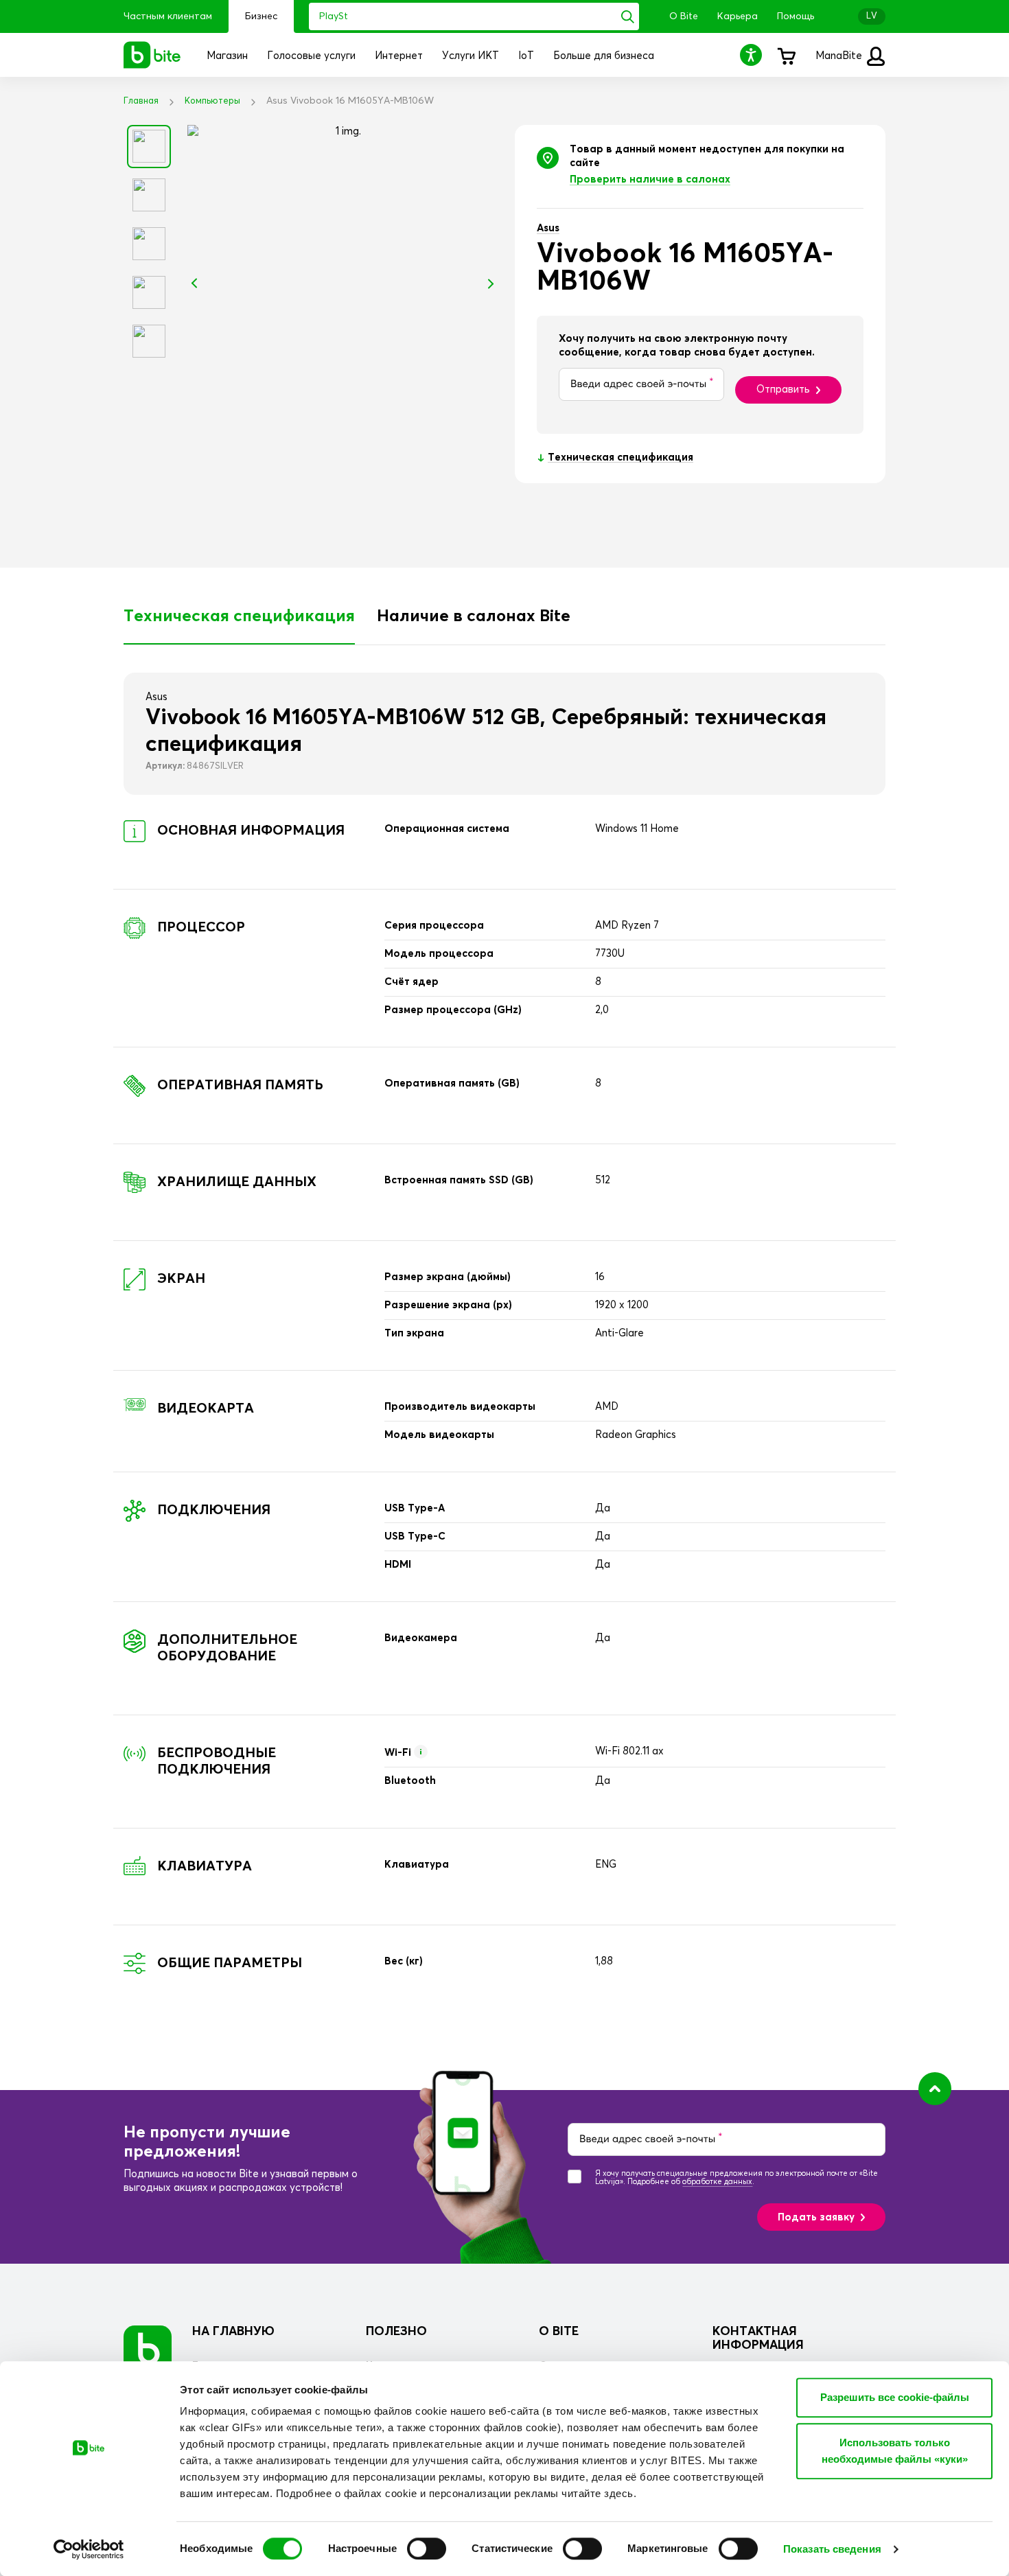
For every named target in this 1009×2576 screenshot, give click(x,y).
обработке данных (717, 2182)
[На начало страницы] (935, 2089)
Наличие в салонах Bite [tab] (474, 616)
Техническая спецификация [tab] (239, 616)
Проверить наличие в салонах (650, 179)
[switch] (427, 2549)
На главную (233, 2332)
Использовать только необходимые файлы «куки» (895, 2451)
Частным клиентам (168, 16)
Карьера (738, 16)
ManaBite (840, 56)
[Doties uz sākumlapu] (148, 2349)
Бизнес (261, 16)
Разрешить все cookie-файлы (895, 2397)
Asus (548, 228)
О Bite (684, 16)
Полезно (396, 2332)
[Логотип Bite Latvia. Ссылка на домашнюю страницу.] (152, 55)
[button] (753, 55)
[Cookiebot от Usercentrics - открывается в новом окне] (89, 2549)
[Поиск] (628, 16)
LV (872, 16)
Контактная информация (758, 2339)
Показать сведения (832, 2549)
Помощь (796, 16)
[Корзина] (786, 55)
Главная (141, 101)
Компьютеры (212, 101)
